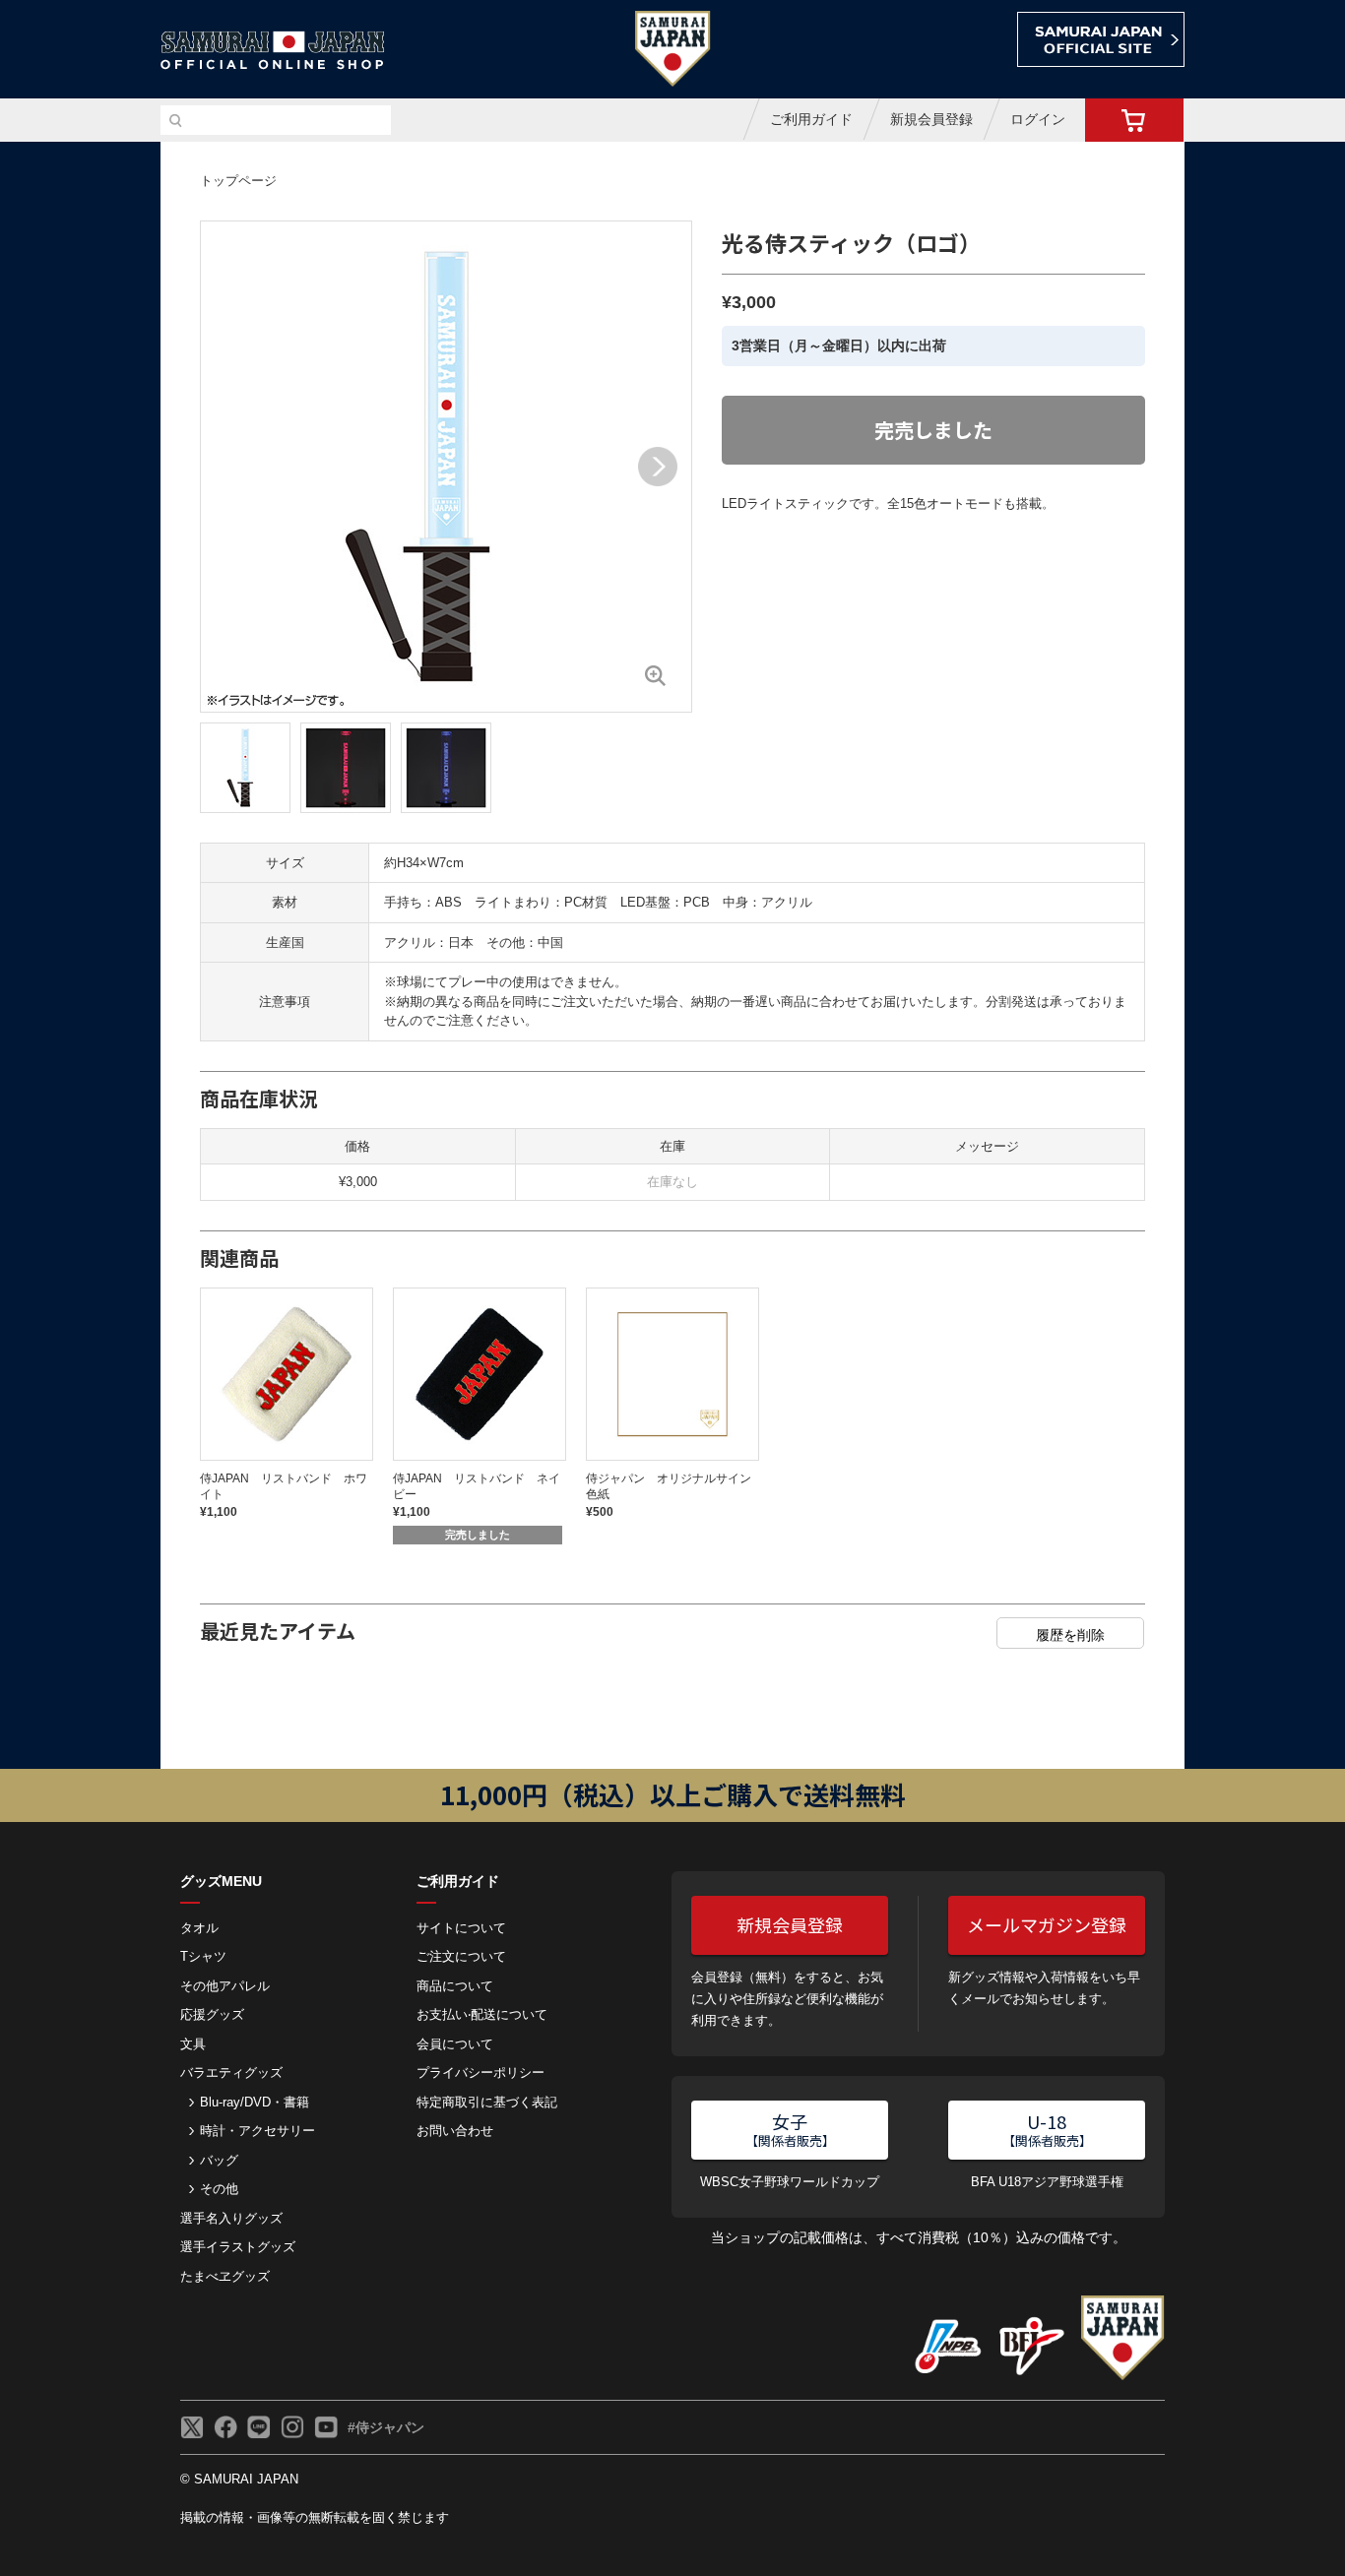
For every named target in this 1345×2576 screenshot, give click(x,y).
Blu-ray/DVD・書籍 (255, 2102)
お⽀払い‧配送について (482, 2014)
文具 (193, 2044)
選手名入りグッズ (231, 2218)
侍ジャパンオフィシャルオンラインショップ (273, 51)
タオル (199, 1928)
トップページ (238, 181)
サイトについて (461, 1928)
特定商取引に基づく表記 (487, 2102)
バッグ (219, 2160)
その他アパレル (225, 1986)
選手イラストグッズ (238, 2247)
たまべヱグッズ (225, 2276)
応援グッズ (212, 2014)
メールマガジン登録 (1047, 1924)
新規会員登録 (931, 119)
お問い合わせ (455, 2131)
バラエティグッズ (231, 2073)
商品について (455, 1986)
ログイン (1038, 119)
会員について (455, 2044)
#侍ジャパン (386, 2427)
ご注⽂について (461, 1956)
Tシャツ (203, 1956)
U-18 (1047, 2129)
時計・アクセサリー (257, 2131)
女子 (790, 2129)
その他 (219, 2189)
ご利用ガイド (811, 119)
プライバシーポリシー (480, 2073)
